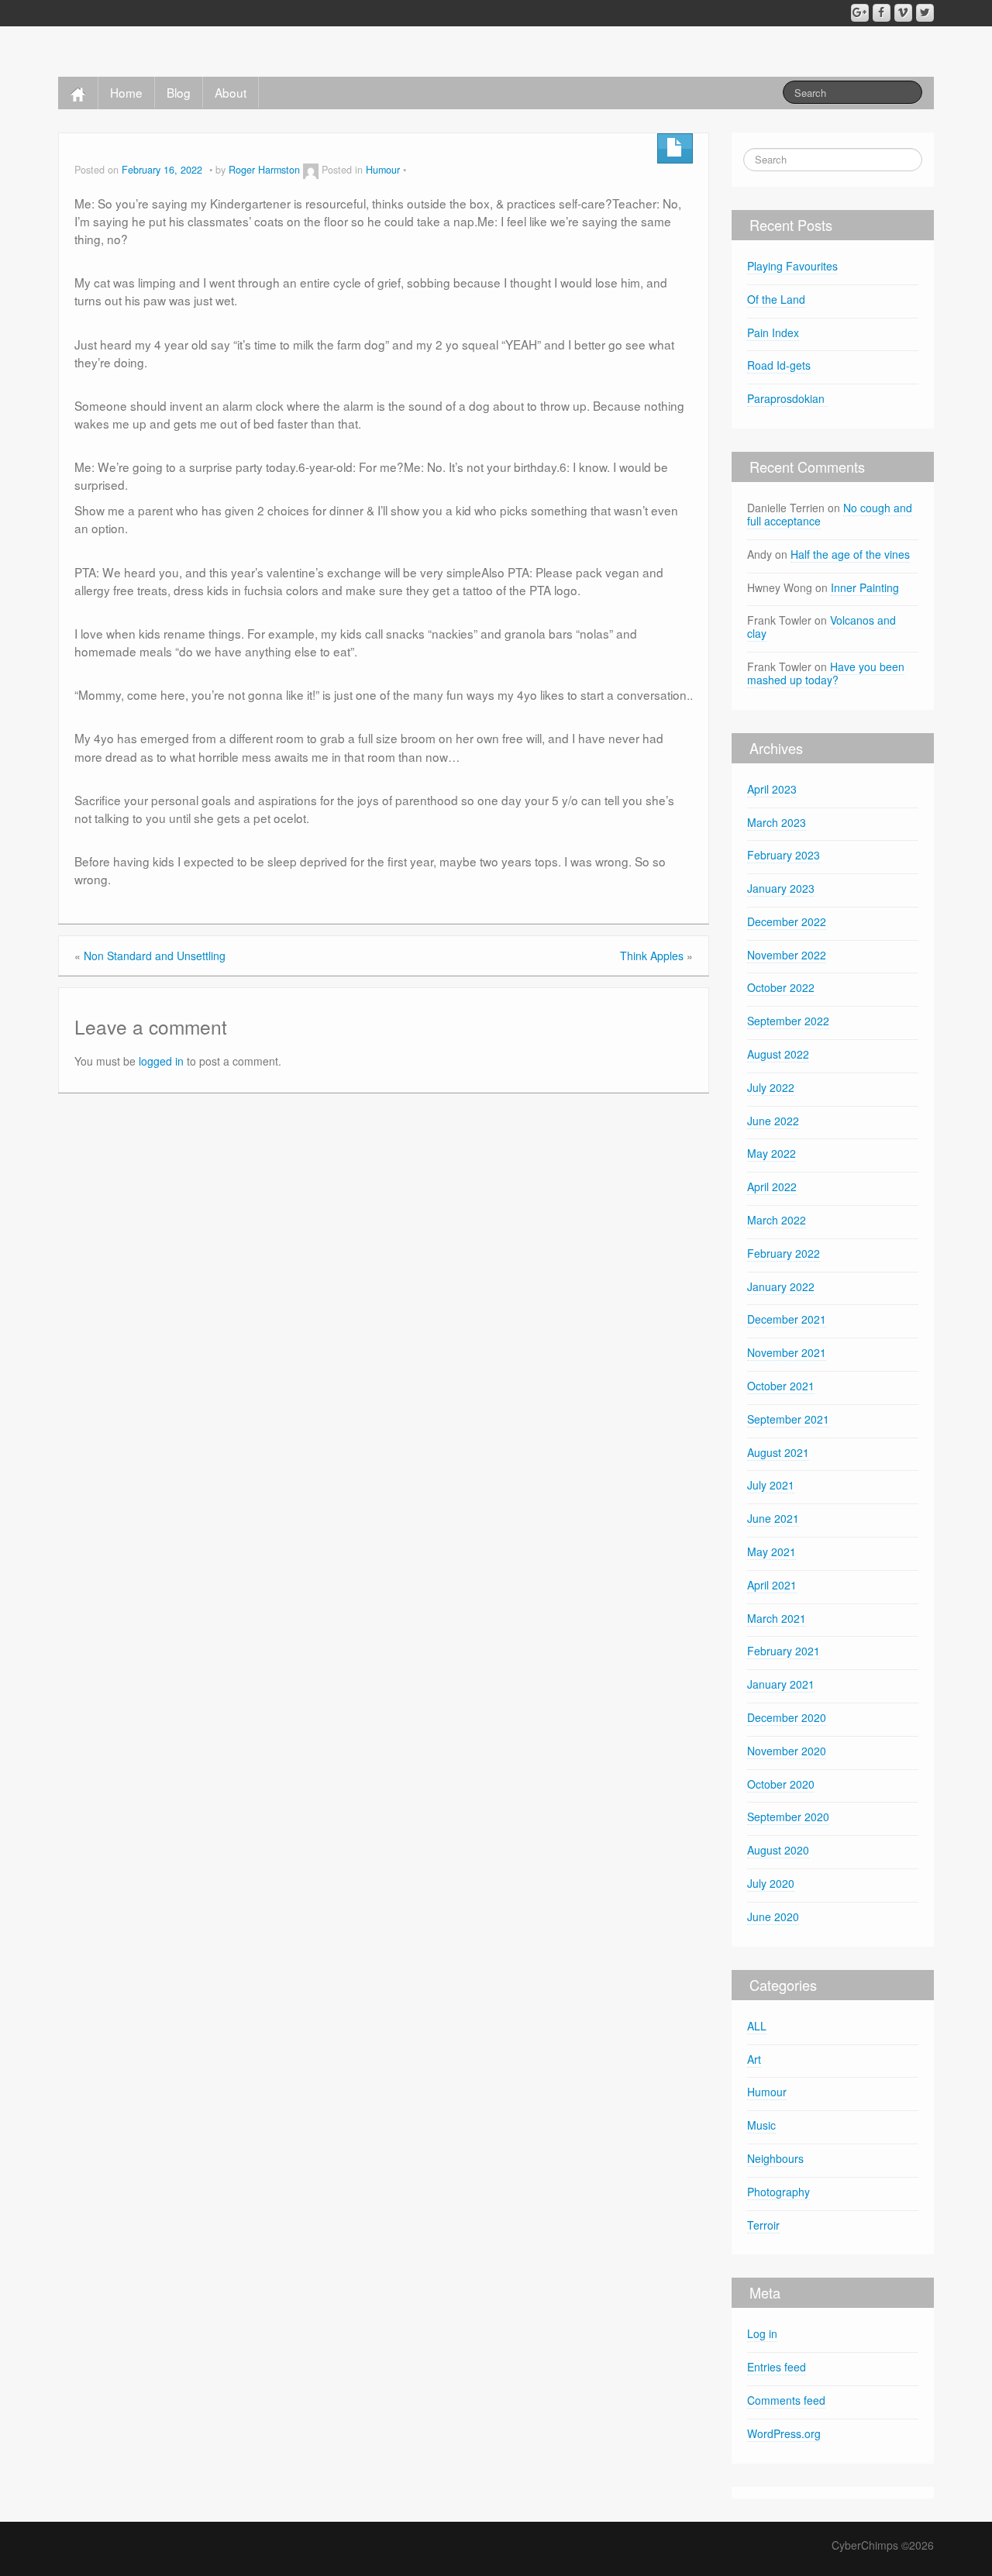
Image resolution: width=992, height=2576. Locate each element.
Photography (778, 2192)
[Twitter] (925, 13)
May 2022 (772, 1153)
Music (761, 2125)
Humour (383, 170)
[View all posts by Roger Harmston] (311, 170)
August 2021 (778, 1452)
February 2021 (784, 1651)
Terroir (763, 2225)
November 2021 (787, 1352)
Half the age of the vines (850, 554)
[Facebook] (882, 13)
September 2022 (788, 1021)
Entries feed (777, 2367)
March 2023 (777, 822)
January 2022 (781, 1286)
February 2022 (784, 1253)
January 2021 (781, 1684)
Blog (179, 92)
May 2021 (772, 1551)
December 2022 (787, 921)
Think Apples (652, 956)
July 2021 (771, 1485)
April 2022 (772, 1186)
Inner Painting (865, 587)
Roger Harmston (264, 170)
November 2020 (787, 1751)
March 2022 (777, 1220)
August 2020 (778, 1850)
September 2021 (788, 1419)
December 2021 (787, 1319)
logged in (161, 1061)
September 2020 (788, 1817)
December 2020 (787, 1717)
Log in (762, 2333)
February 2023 (784, 855)
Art (754, 2059)
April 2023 (772, 789)
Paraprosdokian (787, 398)
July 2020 (771, 1883)
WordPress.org (784, 2433)
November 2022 (787, 955)
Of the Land (776, 299)
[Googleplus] (860, 13)
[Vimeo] (903, 13)
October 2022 (781, 987)
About (231, 92)
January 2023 (781, 888)
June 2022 (773, 1121)
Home (126, 92)
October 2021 (781, 1386)
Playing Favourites (792, 266)
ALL (757, 2026)
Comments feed (786, 2400)
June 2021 (773, 1518)
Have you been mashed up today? (826, 673)
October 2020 (781, 1784)
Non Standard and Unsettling (155, 956)
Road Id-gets (779, 365)
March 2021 (777, 1618)
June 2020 (773, 1917)
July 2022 (771, 1087)
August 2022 (778, 1054)
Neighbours (775, 2158)
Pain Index (773, 332)
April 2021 (772, 1585)
